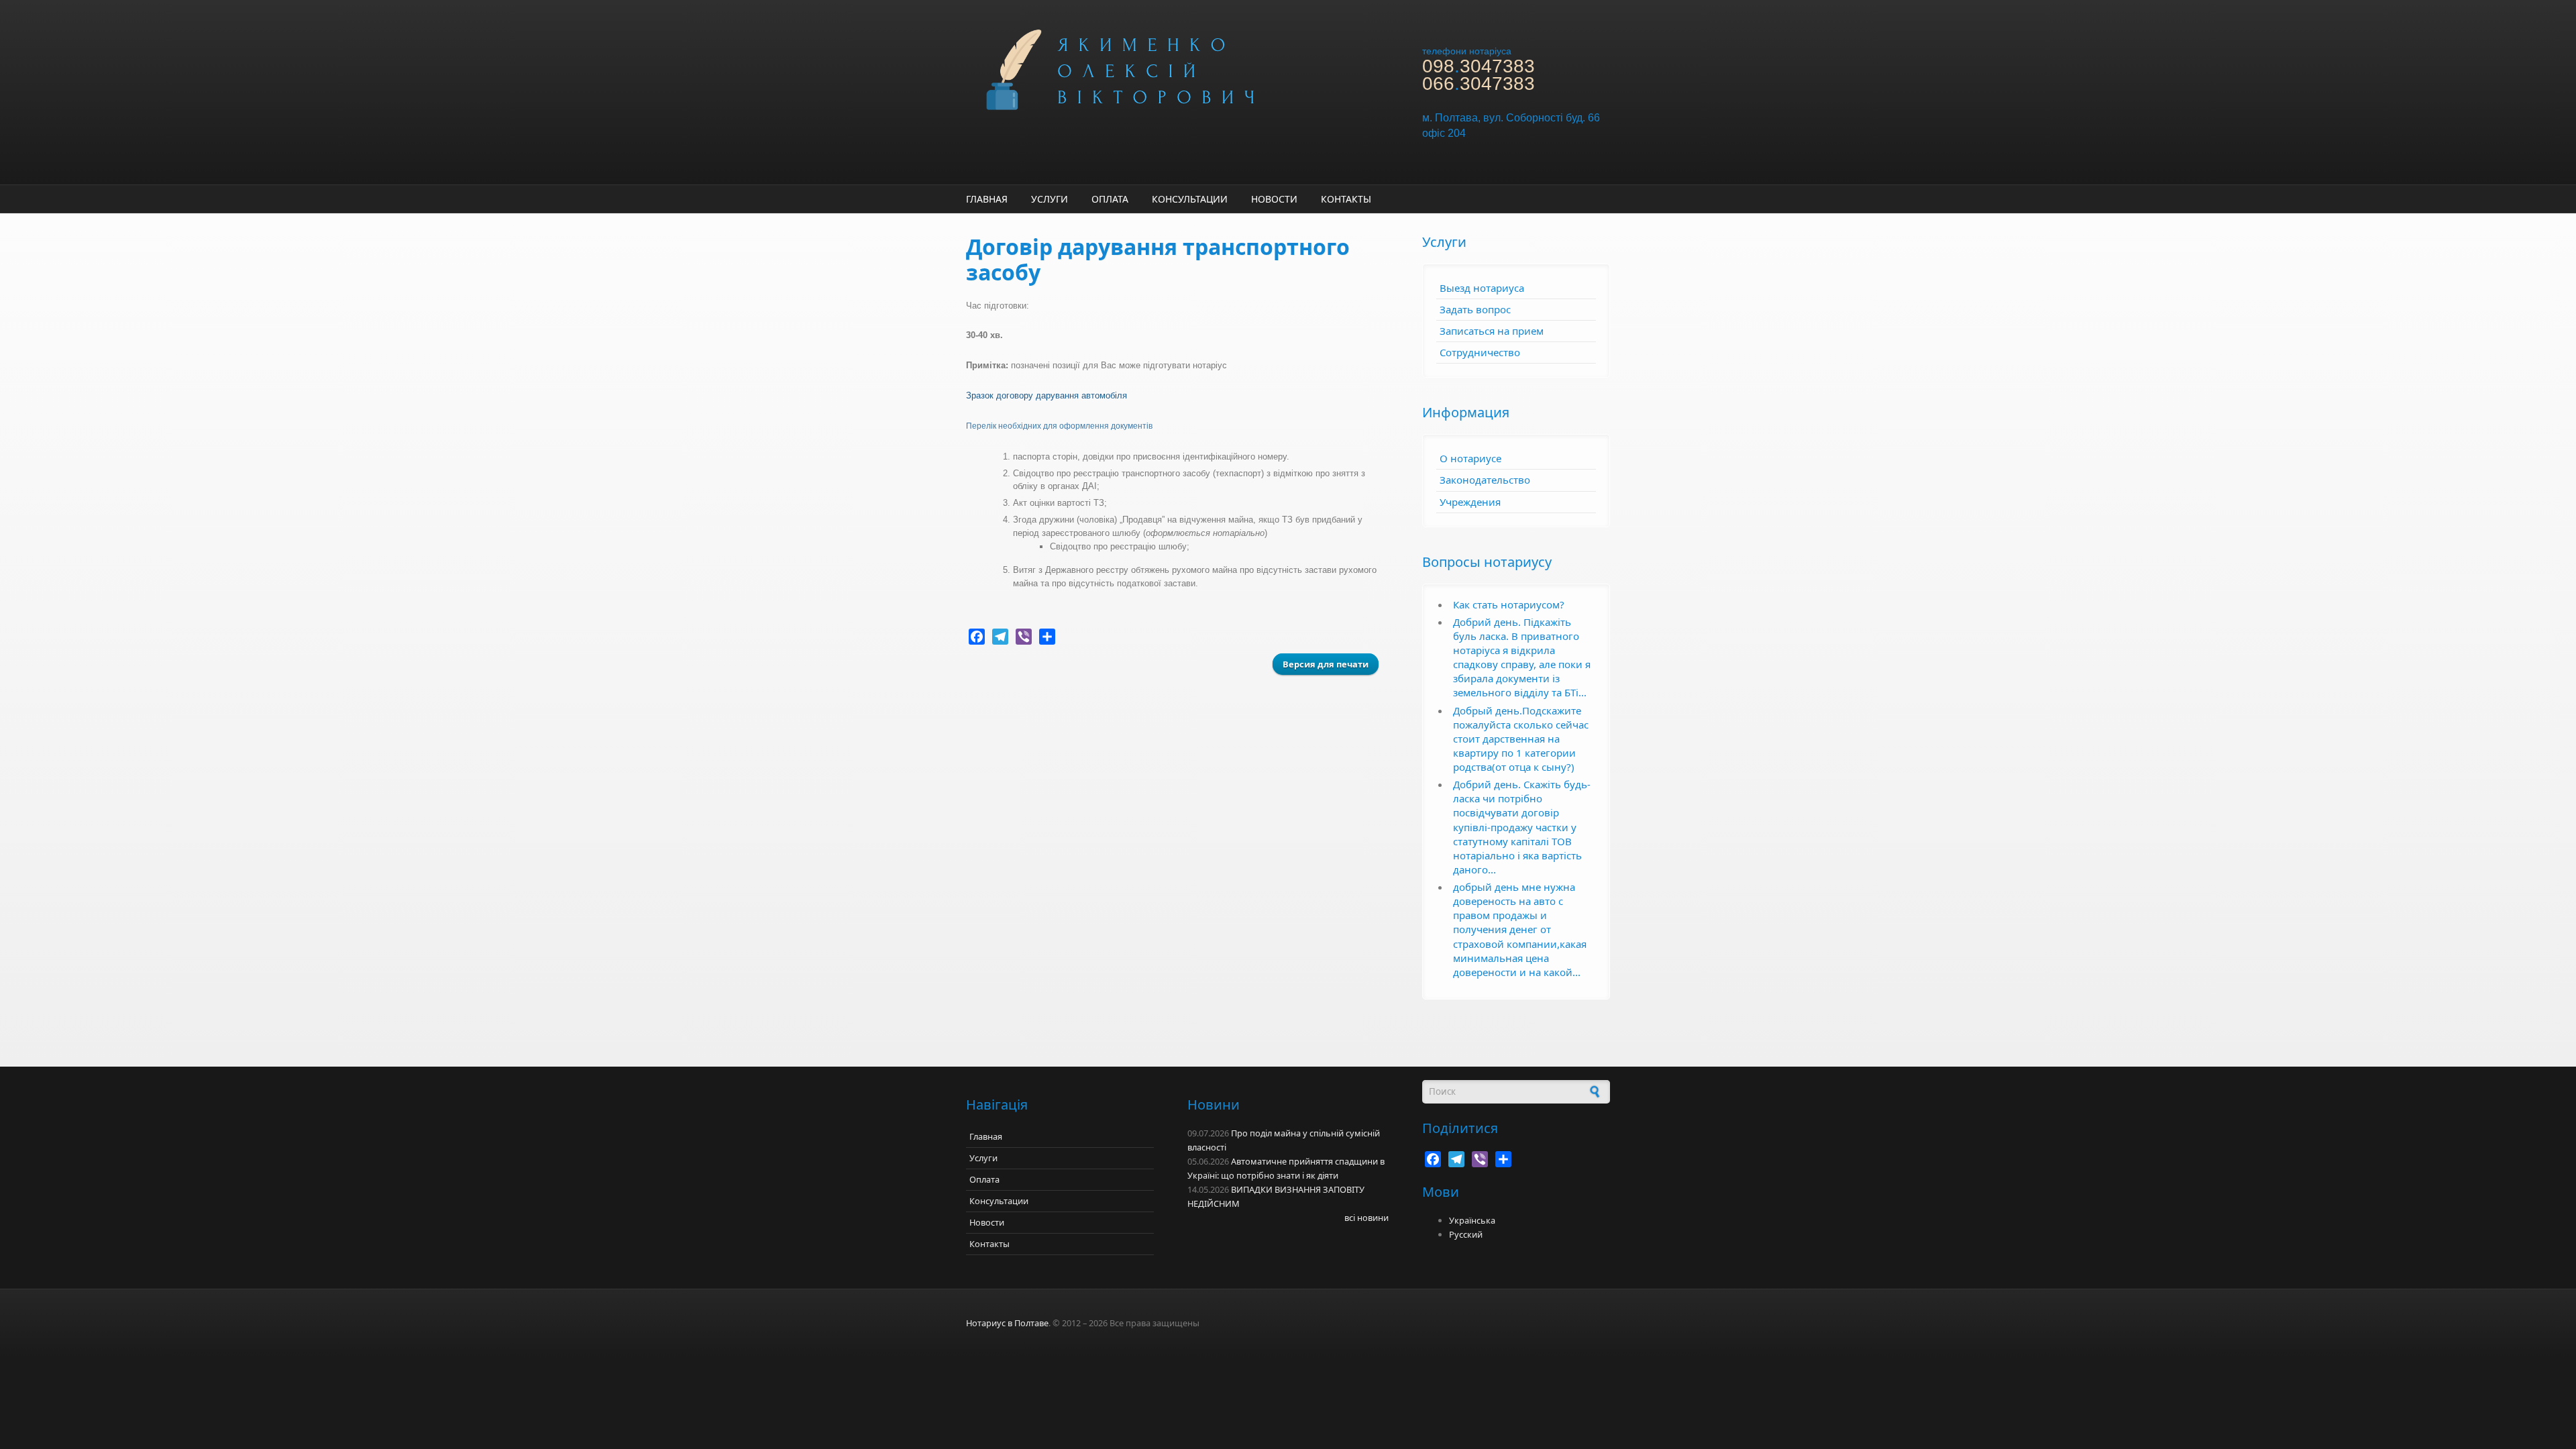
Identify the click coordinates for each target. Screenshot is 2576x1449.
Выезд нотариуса (1482, 288)
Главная (987, 199)
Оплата (1110, 199)
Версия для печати (1326, 664)
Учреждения (1470, 502)
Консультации (1190, 199)
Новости (1274, 199)
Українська (1472, 1220)
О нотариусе (1470, 458)
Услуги (1050, 199)
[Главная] (1174, 68)
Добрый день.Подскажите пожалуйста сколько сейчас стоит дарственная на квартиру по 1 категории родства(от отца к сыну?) (1521, 739)
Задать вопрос (1475, 309)
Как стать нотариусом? (1509, 604)
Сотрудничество (1480, 352)
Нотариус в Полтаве (1007, 1323)
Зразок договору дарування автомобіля (1046, 395)
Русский (1466, 1234)
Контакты (1346, 199)
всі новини (1366, 1218)
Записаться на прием (1492, 331)
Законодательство (1485, 480)
